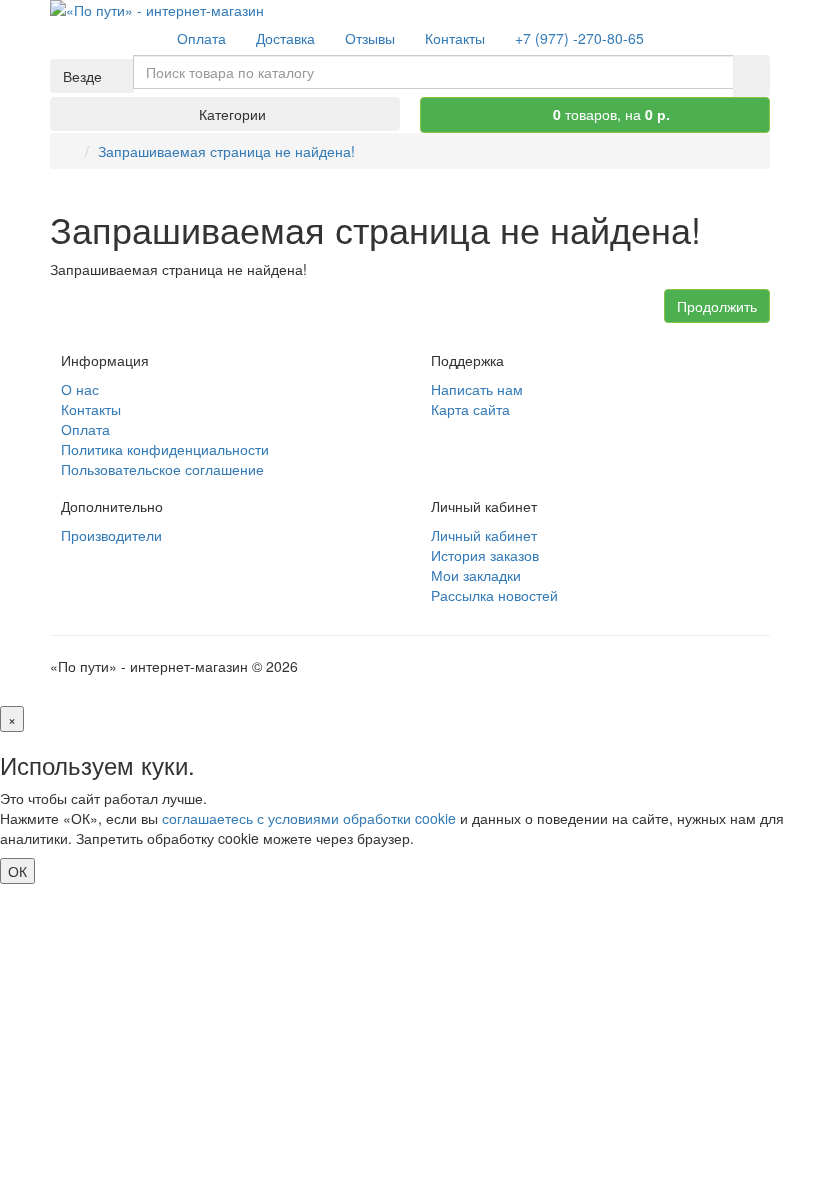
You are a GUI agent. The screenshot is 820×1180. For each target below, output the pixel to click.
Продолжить (717, 306)
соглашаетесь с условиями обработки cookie (309, 818)
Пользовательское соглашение (162, 469)
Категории (230, 114)
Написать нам (477, 389)
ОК (17, 871)
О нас (80, 389)
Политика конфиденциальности (165, 449)
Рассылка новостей (494, 595)
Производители (111, 535)
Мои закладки (476, 575)
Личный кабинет (484, 535)
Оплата (85, 429)
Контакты (91, 409)
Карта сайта (470, 409)
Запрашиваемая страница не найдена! (226, 151)
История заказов (485, 555)
